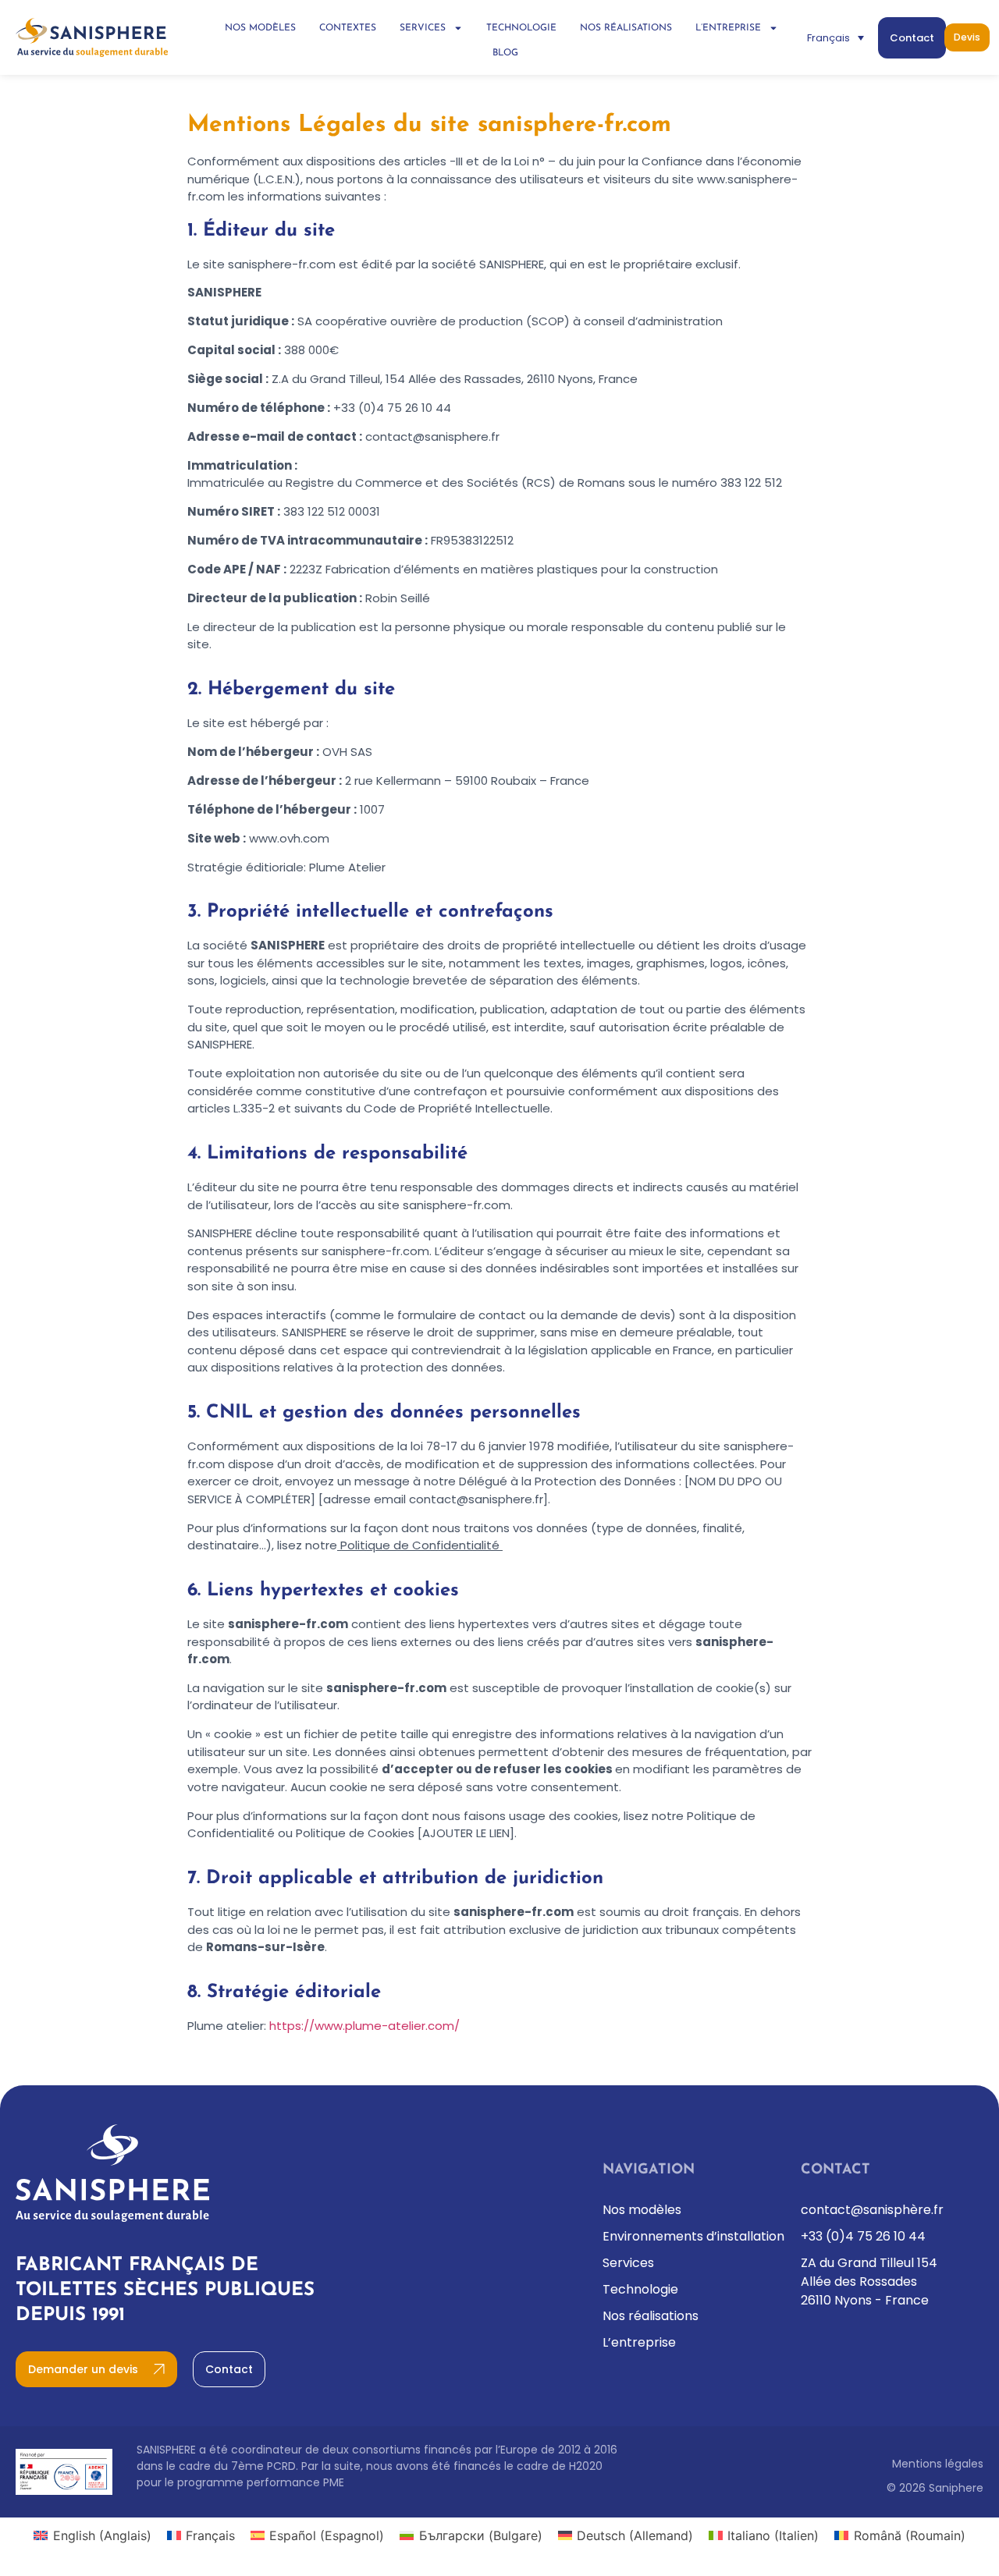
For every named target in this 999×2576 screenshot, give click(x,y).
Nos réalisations (626, 28)
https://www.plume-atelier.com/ (364, 2026)
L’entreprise (728, 28)
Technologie (521, 28)
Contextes (348, 28)
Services (423, 28)
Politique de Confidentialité (420, 1545)
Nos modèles (260, 28)
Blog (505, 53)
